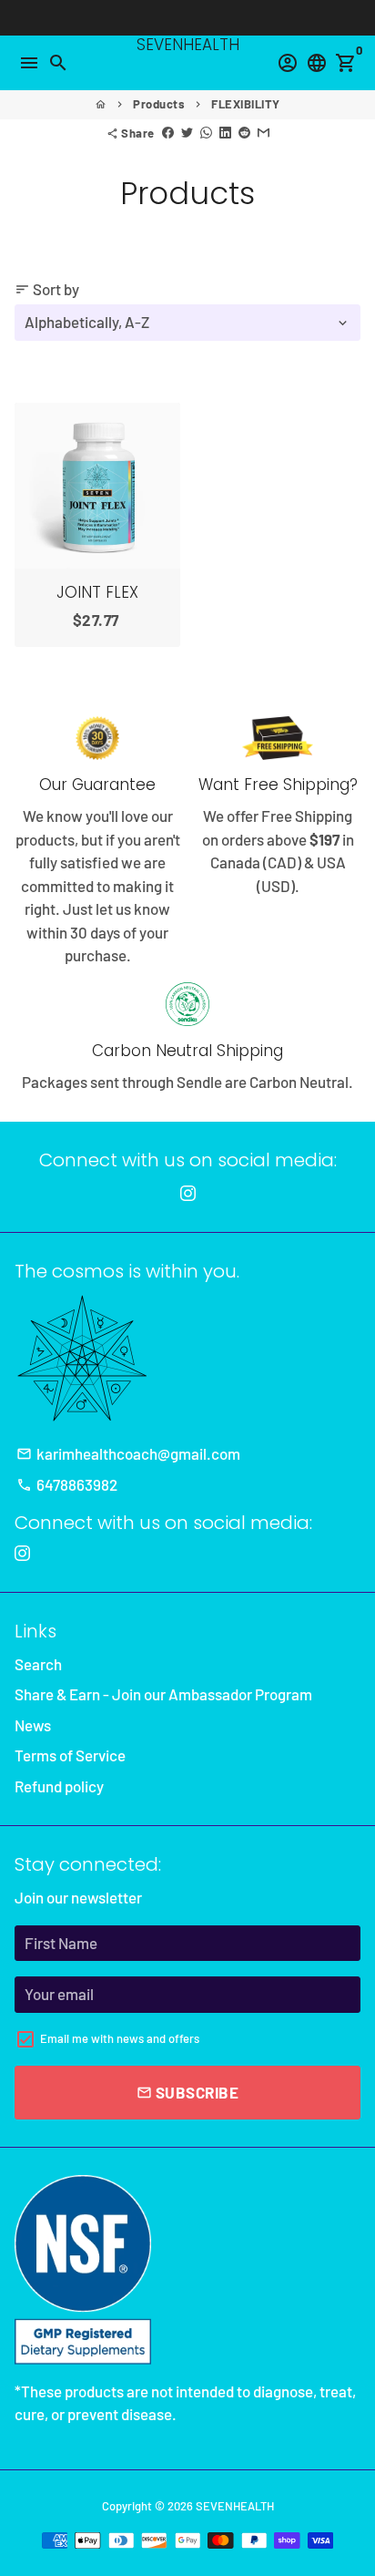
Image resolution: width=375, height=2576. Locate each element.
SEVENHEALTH (235, 2506)
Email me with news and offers (120, 2038)
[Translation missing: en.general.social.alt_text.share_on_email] (264, 133)
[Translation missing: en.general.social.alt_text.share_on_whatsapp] (206, 133)
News (33, 1725)
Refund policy (59, 1786)
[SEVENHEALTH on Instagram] (188, 1193)
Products (159, 104)
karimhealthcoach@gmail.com (128, 1453)
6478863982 (67, 1484)
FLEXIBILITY (246, 104)
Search (38, 1664)
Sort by (47, 289)
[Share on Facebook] (168, 133)
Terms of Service (70, 1755)
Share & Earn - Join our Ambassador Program (163, 1694)
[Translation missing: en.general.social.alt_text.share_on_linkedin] (225, 133)
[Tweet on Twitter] (187, 133)
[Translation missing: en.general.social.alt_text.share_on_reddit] (244, 133)
